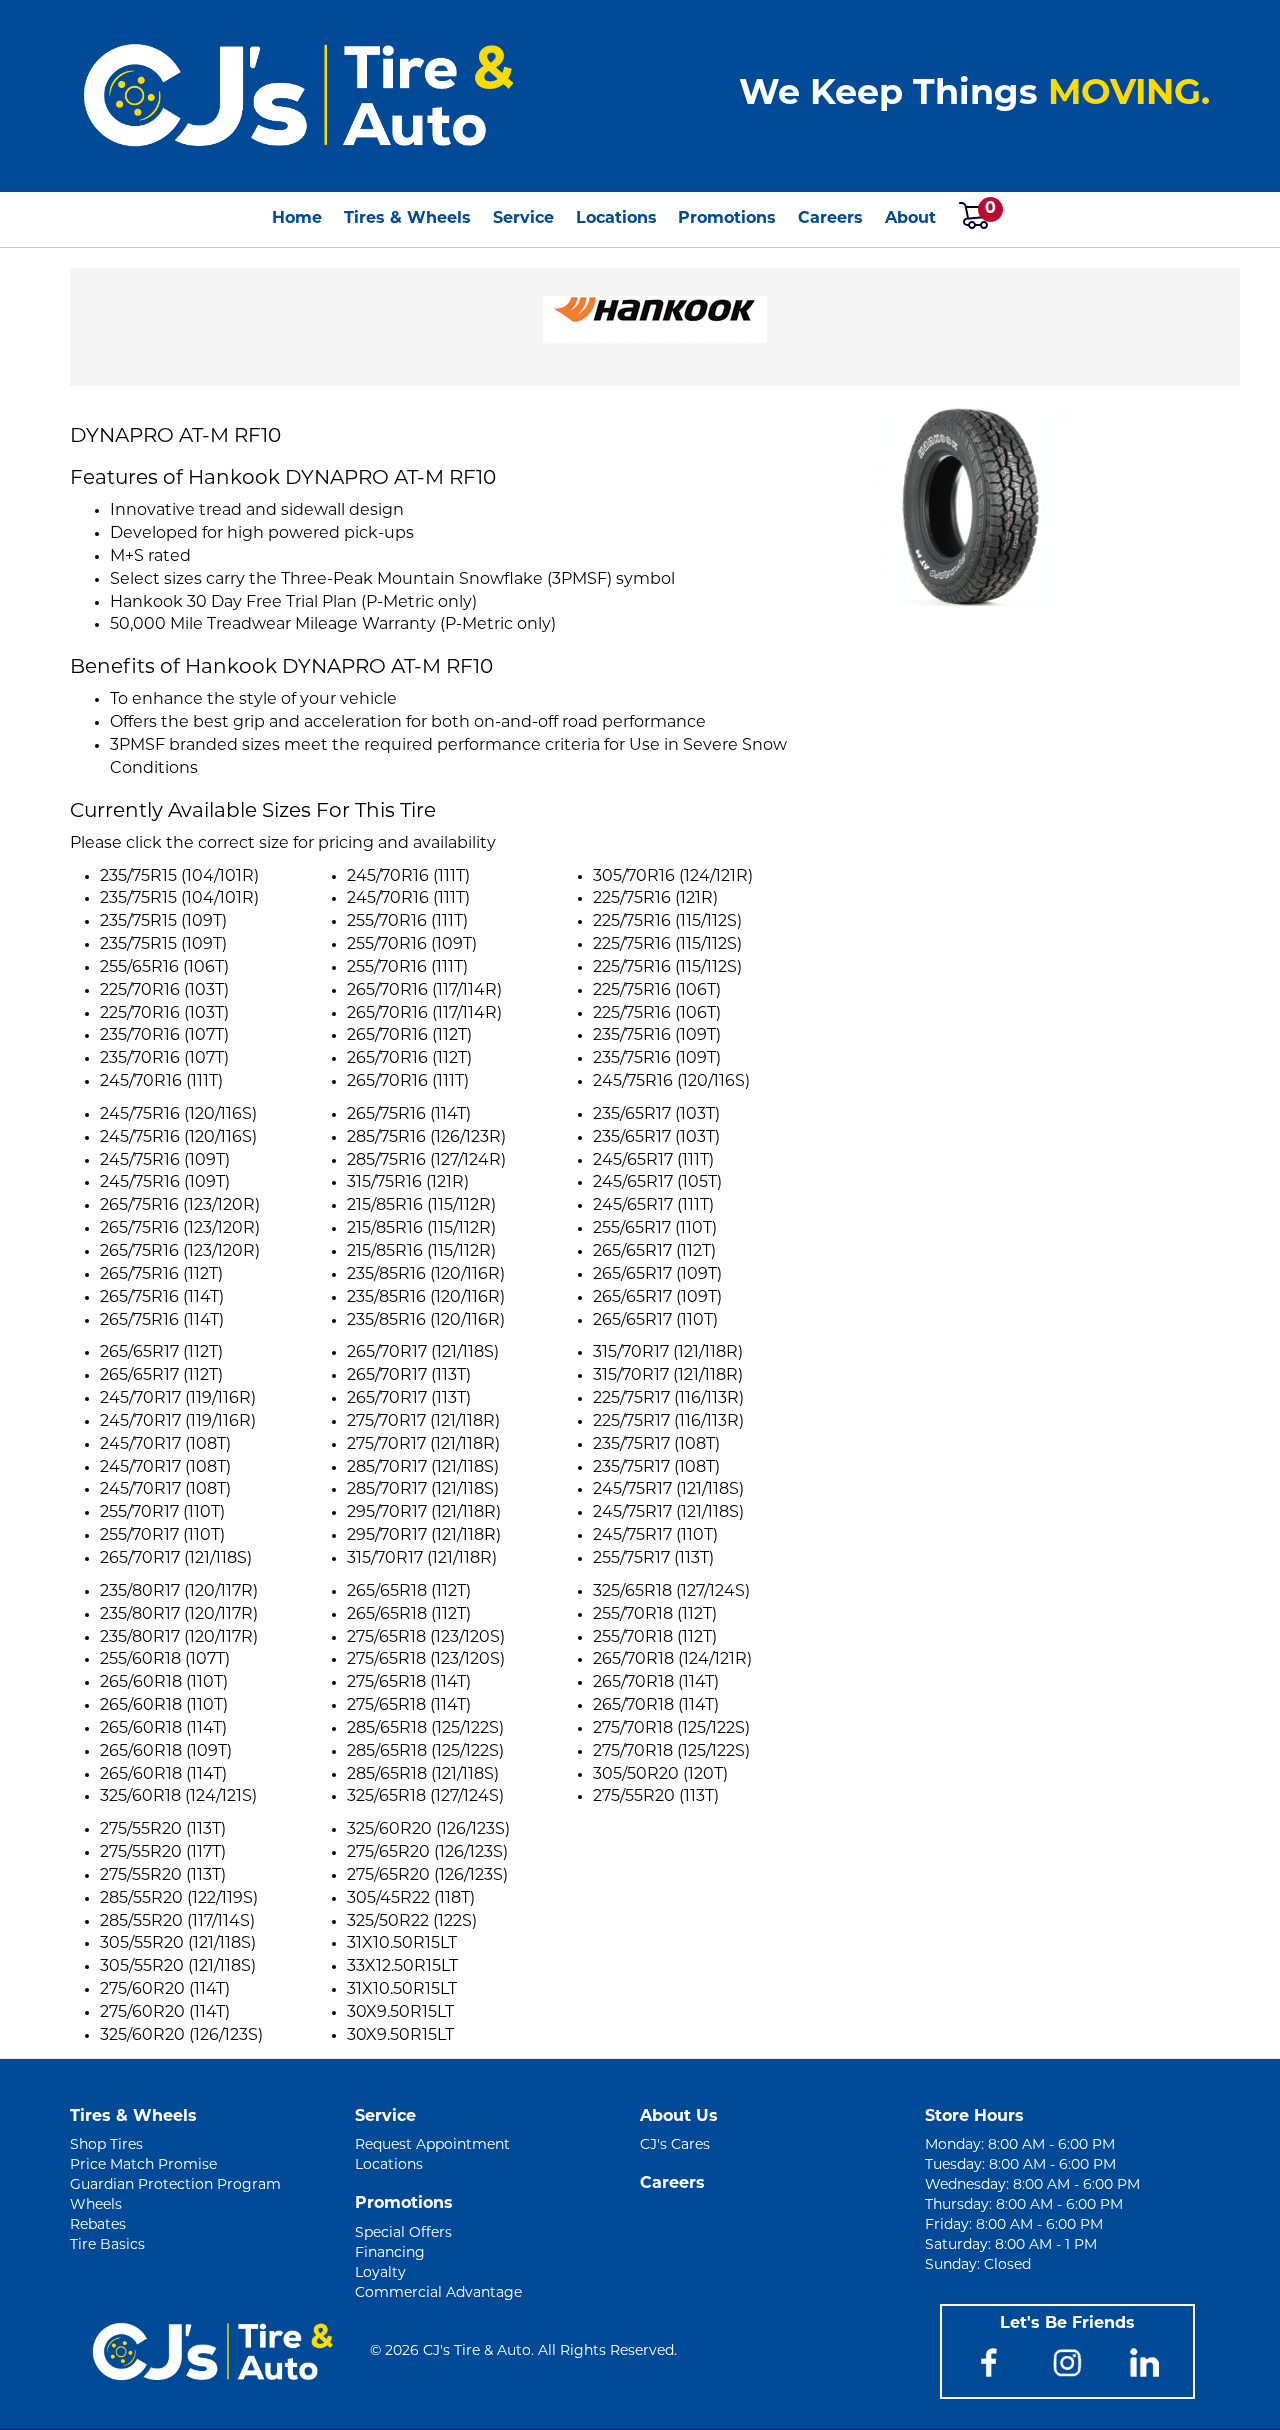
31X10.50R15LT (402, 1944)
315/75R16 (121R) (408, 1183)
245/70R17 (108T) (165, 1445)
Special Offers (403, 2233)
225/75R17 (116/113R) (668, 1399)
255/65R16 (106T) (164, 968)
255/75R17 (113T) (653, 1559)
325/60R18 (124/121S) (178, 1797)
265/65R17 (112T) (654, 1252)
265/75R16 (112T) (161, 1275)
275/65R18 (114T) (409, 1683)
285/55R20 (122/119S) (179, 1899)
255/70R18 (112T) (655, 1615)
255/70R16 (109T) (412, 945)
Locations (616, 219)
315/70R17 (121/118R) (422, 1559)
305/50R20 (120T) (660, 1775)
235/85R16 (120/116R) (426, 1275)
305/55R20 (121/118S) (178, 1944)
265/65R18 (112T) (409, 1592)
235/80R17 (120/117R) (179, 1592)
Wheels (96, 2205)
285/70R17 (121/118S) (423, 1468)
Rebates (98, 2225)
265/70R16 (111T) (408, 1082)
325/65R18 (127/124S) (425, 1797)
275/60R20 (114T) (165, 1990)
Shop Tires (106, 2145)
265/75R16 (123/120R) (180, 1206)
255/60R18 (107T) (165, 1660)
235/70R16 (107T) (164, 1036)
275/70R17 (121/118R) (423, 1422)
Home (297, 219)
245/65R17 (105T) (657, 1183)
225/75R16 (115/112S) (667, 922)
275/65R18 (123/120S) (426, 1638)
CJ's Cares (675, 2145)
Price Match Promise (143, 2165)
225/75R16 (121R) (655, 899)
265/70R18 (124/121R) (672, 1660)
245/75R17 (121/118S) (668, 1490)
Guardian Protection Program (175, 2185)
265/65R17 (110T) (655, 1321)
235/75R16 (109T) (657, 1036)
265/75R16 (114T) (162, 1298)
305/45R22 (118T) (411, 1899)
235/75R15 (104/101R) (179, 877)
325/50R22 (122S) (412, 1922)
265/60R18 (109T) (166, 1752)
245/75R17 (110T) (655, 1536)
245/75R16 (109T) (165, 1161)
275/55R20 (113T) (656, 1797)
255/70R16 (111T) (407, 922)
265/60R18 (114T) (163, 1729)
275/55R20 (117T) (163, 1853)
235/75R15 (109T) (163, 922)
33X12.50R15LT (402, 1967)
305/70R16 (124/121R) (673, 877)
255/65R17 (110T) (655, 1229)
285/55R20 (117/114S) (177, 1922)
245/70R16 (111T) (161, 1082)
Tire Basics (107, 2245)
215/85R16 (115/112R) (421, 1206)
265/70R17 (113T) (409, 1376)
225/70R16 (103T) (164, 991)
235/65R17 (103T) (656, 1115)
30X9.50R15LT (400, 2013)
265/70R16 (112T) (409, 1036)
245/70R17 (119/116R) (178, 1399)
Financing (390, 2253)
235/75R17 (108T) (656, 1445)
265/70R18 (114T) (656, 1683)
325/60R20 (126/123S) (181, 2036)
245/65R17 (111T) (653, 1161)
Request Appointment (432, 2145)
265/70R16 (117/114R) (424, 991)
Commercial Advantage (438, 2293)
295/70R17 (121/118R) (424, 1513)
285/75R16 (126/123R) (426, 1138)
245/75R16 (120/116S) (671, 1082)
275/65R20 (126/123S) (427, 1853)
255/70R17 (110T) (162, 1513)
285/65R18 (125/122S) (425, 1729)
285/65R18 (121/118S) (423, 1775)
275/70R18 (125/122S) (671, 1729)
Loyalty (380, 2273)
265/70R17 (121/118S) (176, 1559)
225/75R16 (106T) (657, 991)
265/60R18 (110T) (164, 1683)
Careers (830, 219)
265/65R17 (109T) (657, 1275)
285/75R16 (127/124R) (426, 1161)
